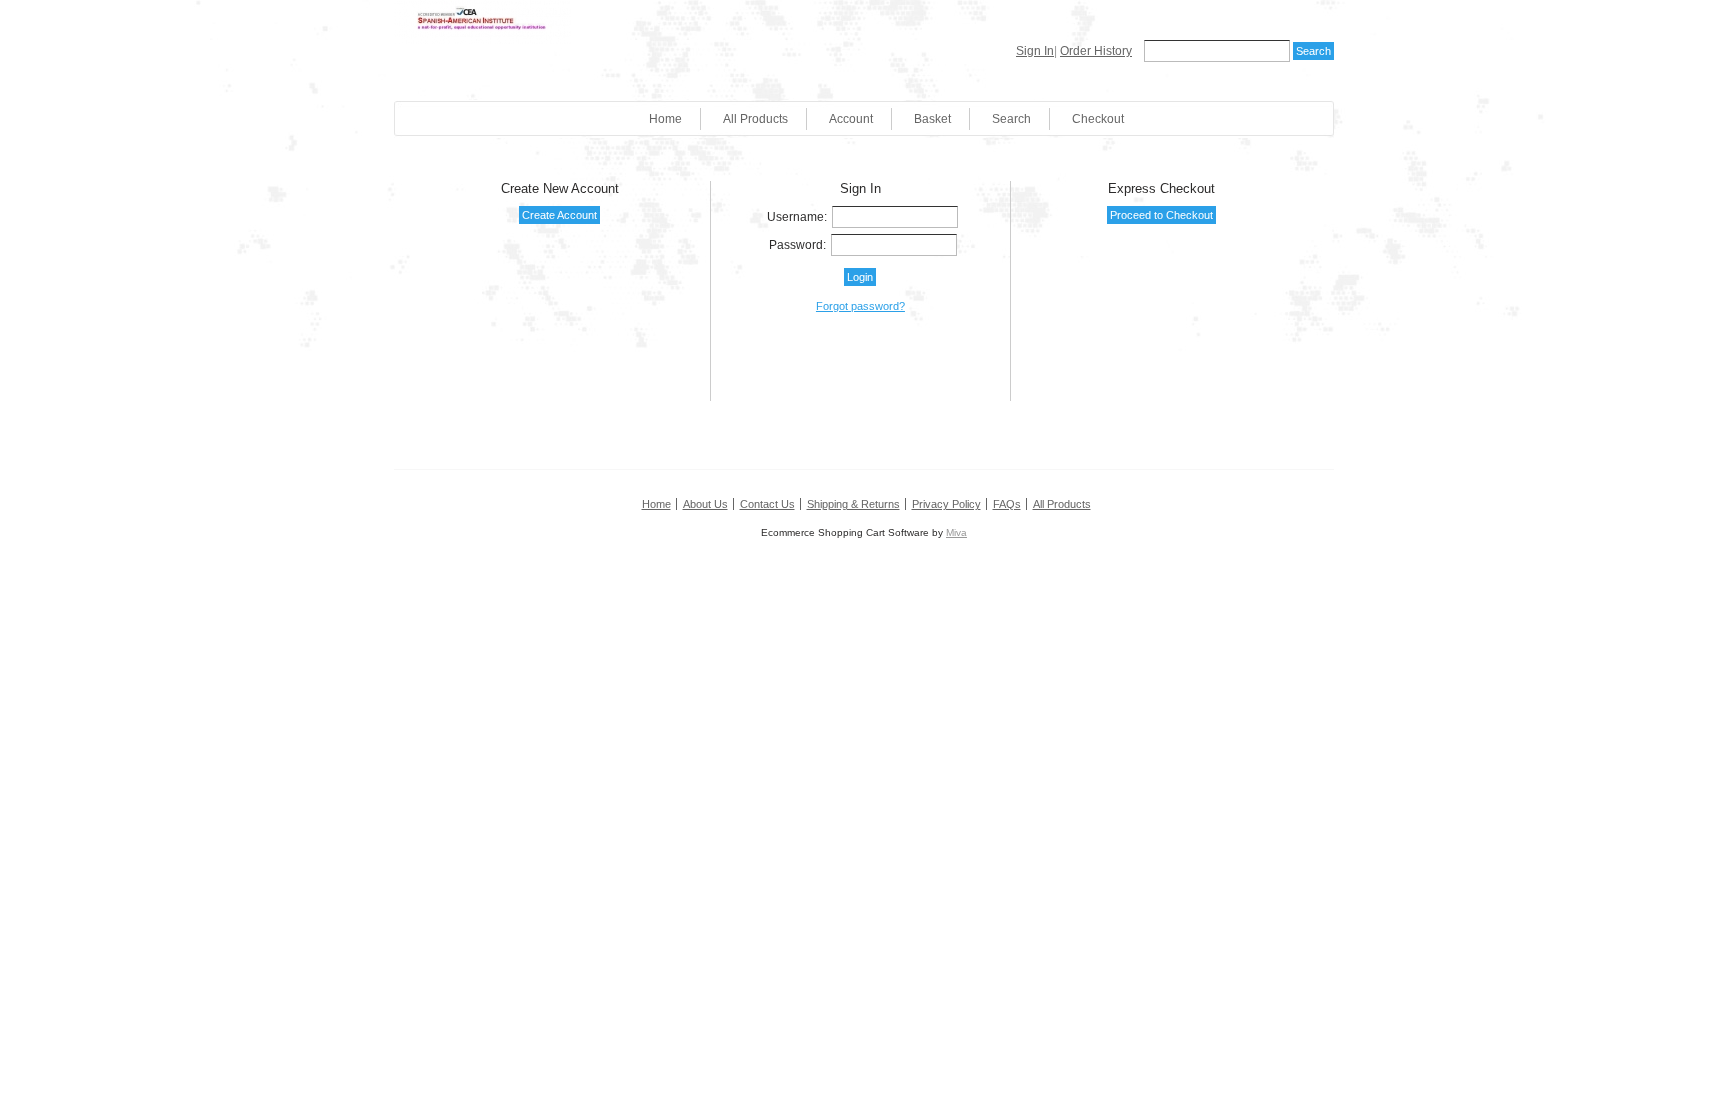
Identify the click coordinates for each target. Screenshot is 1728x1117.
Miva (956, 532)
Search (1011, 119)
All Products (755, 119)
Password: (797, 245)
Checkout (1098, 119)
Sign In (1035, 51)
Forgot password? (860, 306)
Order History (1096, 51)
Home (665, 119)
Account (851, 119)
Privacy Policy (946, 504)
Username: (797, 217)
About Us (705, 504)
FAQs (1007, 504)
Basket (932, 119)
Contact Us (767, 504)
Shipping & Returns (853, 504)
